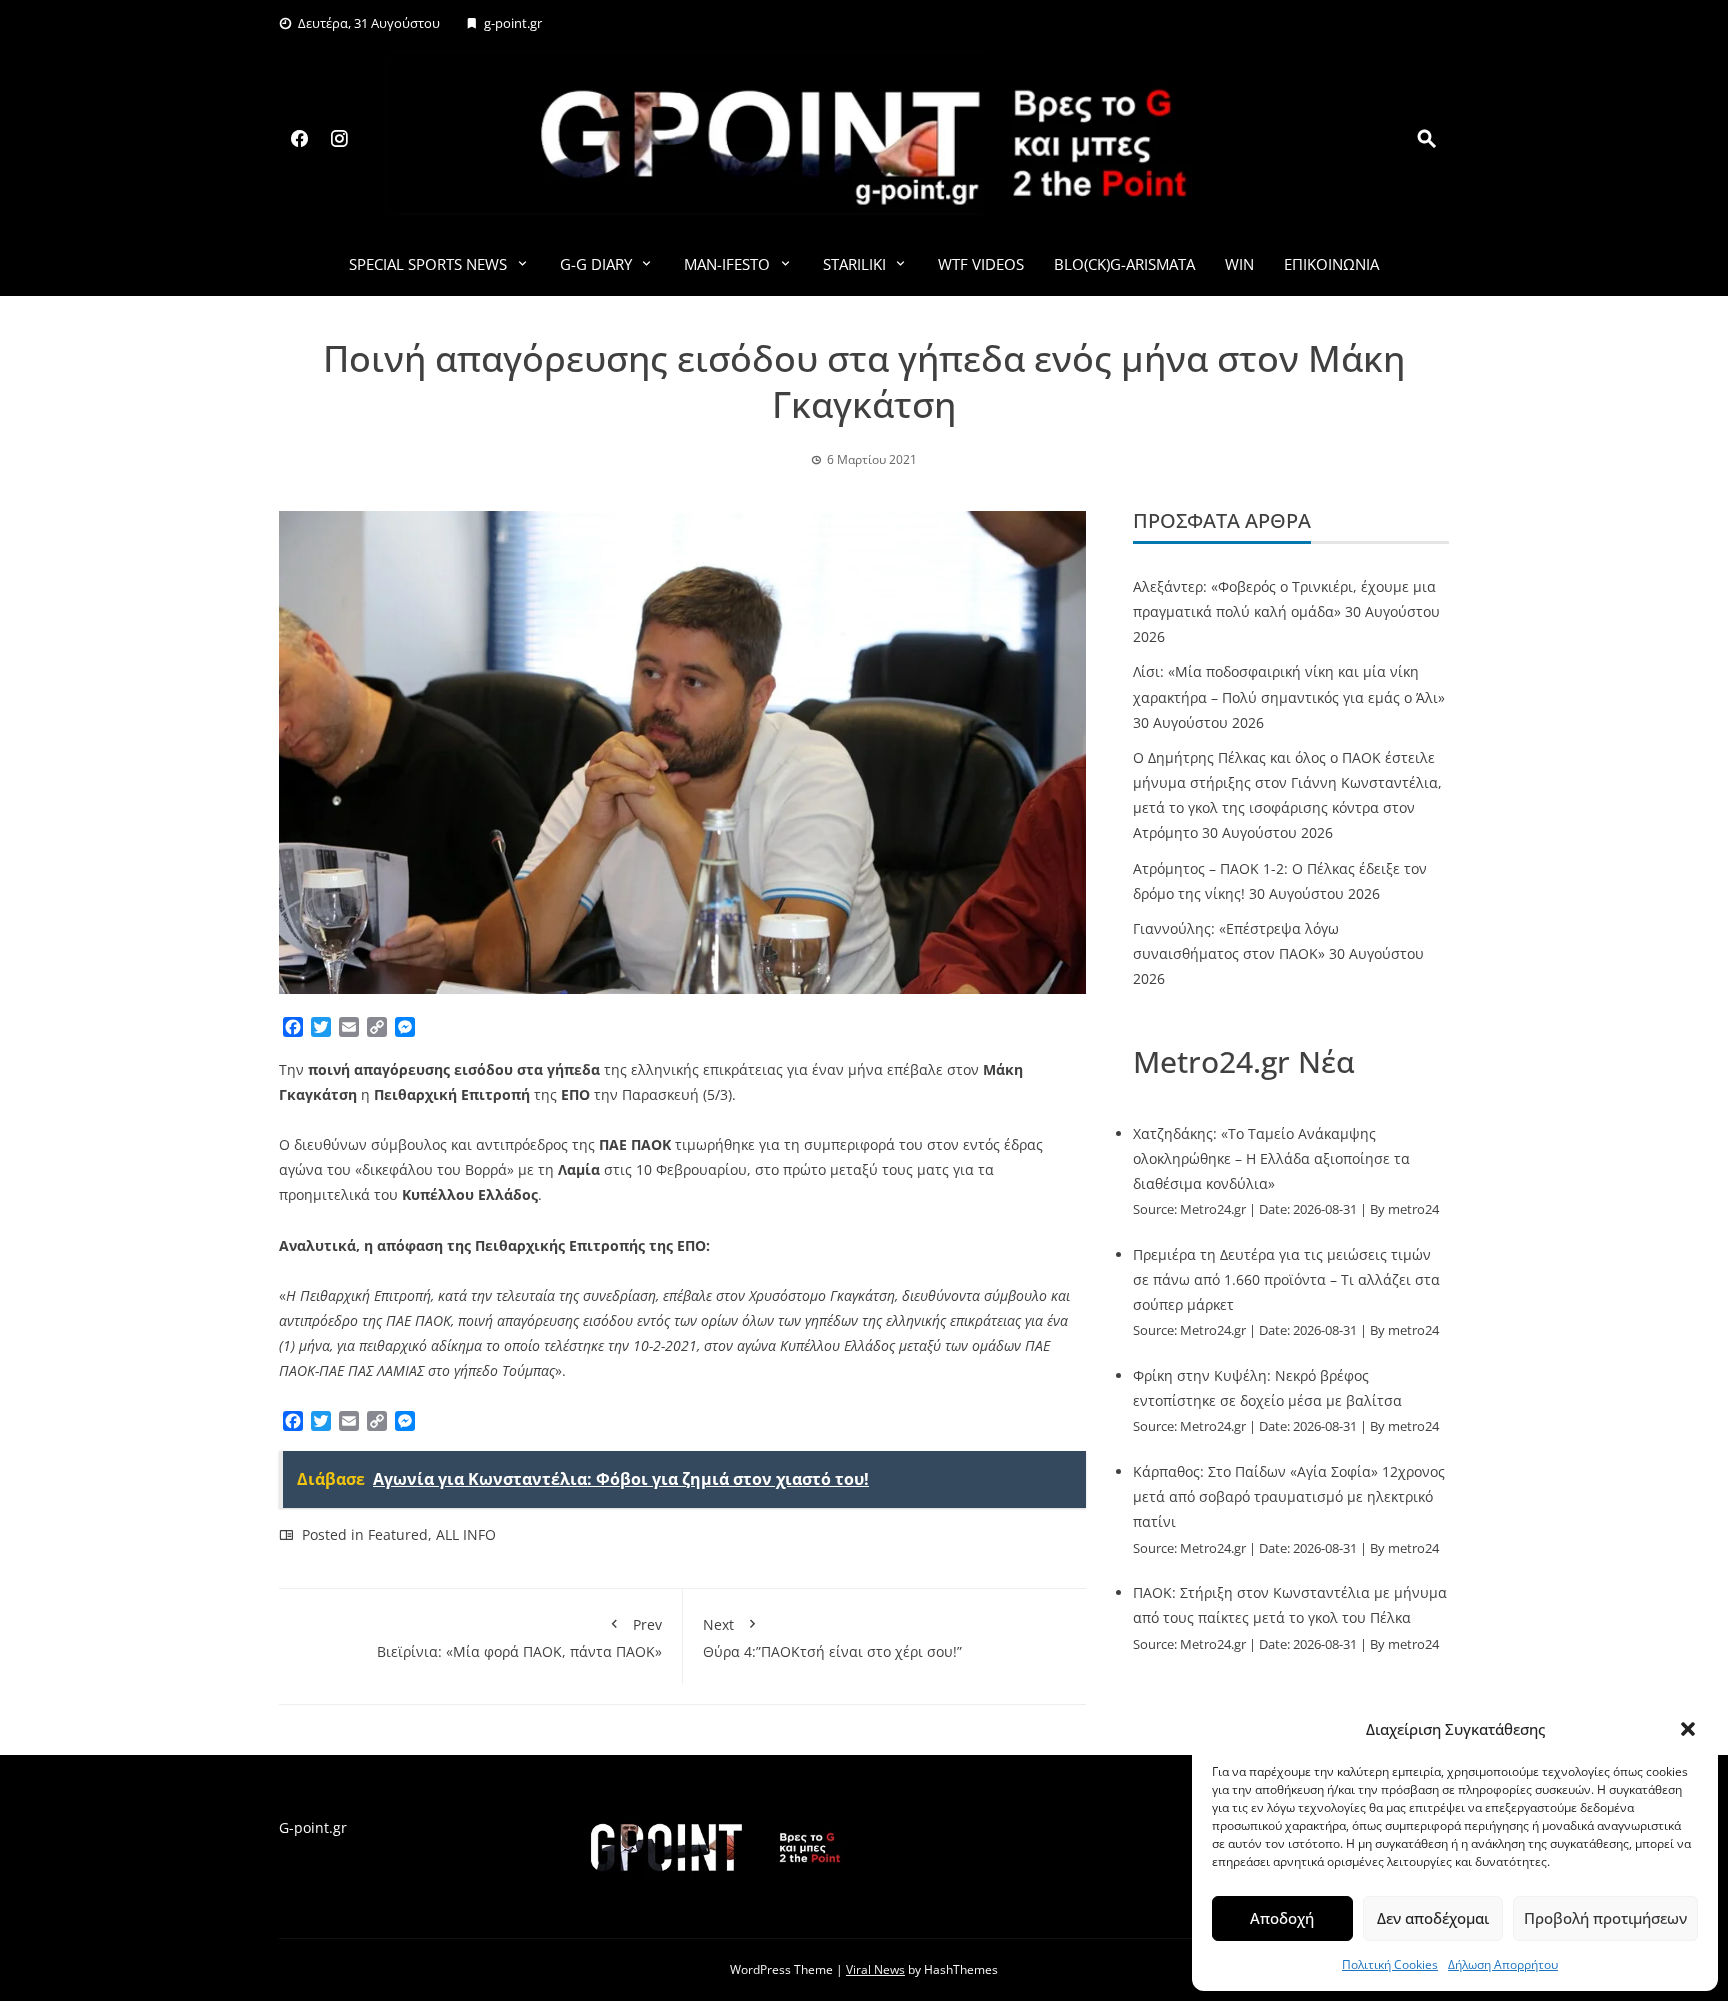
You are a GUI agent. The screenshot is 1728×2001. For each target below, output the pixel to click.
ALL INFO (466, 1534)
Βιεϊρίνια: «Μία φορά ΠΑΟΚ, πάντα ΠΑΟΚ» (519, 1638)
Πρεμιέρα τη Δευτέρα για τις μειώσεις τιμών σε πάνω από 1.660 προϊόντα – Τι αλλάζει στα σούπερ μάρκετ (1286, 1279)
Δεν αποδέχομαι (1433, 1918)
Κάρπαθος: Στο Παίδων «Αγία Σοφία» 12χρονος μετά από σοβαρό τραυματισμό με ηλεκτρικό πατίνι (1289, 1496)
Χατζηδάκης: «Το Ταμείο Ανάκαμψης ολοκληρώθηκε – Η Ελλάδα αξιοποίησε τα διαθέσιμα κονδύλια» (1271, 1158)
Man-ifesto (727, 264)
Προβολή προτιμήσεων (1605, 1918)
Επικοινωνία (1331, 264)
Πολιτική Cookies (1390, 1964)
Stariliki (854, 264)
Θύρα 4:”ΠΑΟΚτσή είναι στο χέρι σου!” (832, 1638)
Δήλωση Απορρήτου (1503, 1964)
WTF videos (981, 264)
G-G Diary (596, 264)
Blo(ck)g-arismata (1124, 264)
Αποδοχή (1282, 1918)
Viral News (875, 1969)
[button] (1688, 1729)
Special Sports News (428, 264)
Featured (398, 1534)
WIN (1239, 264)
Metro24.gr (1213, 1209)
